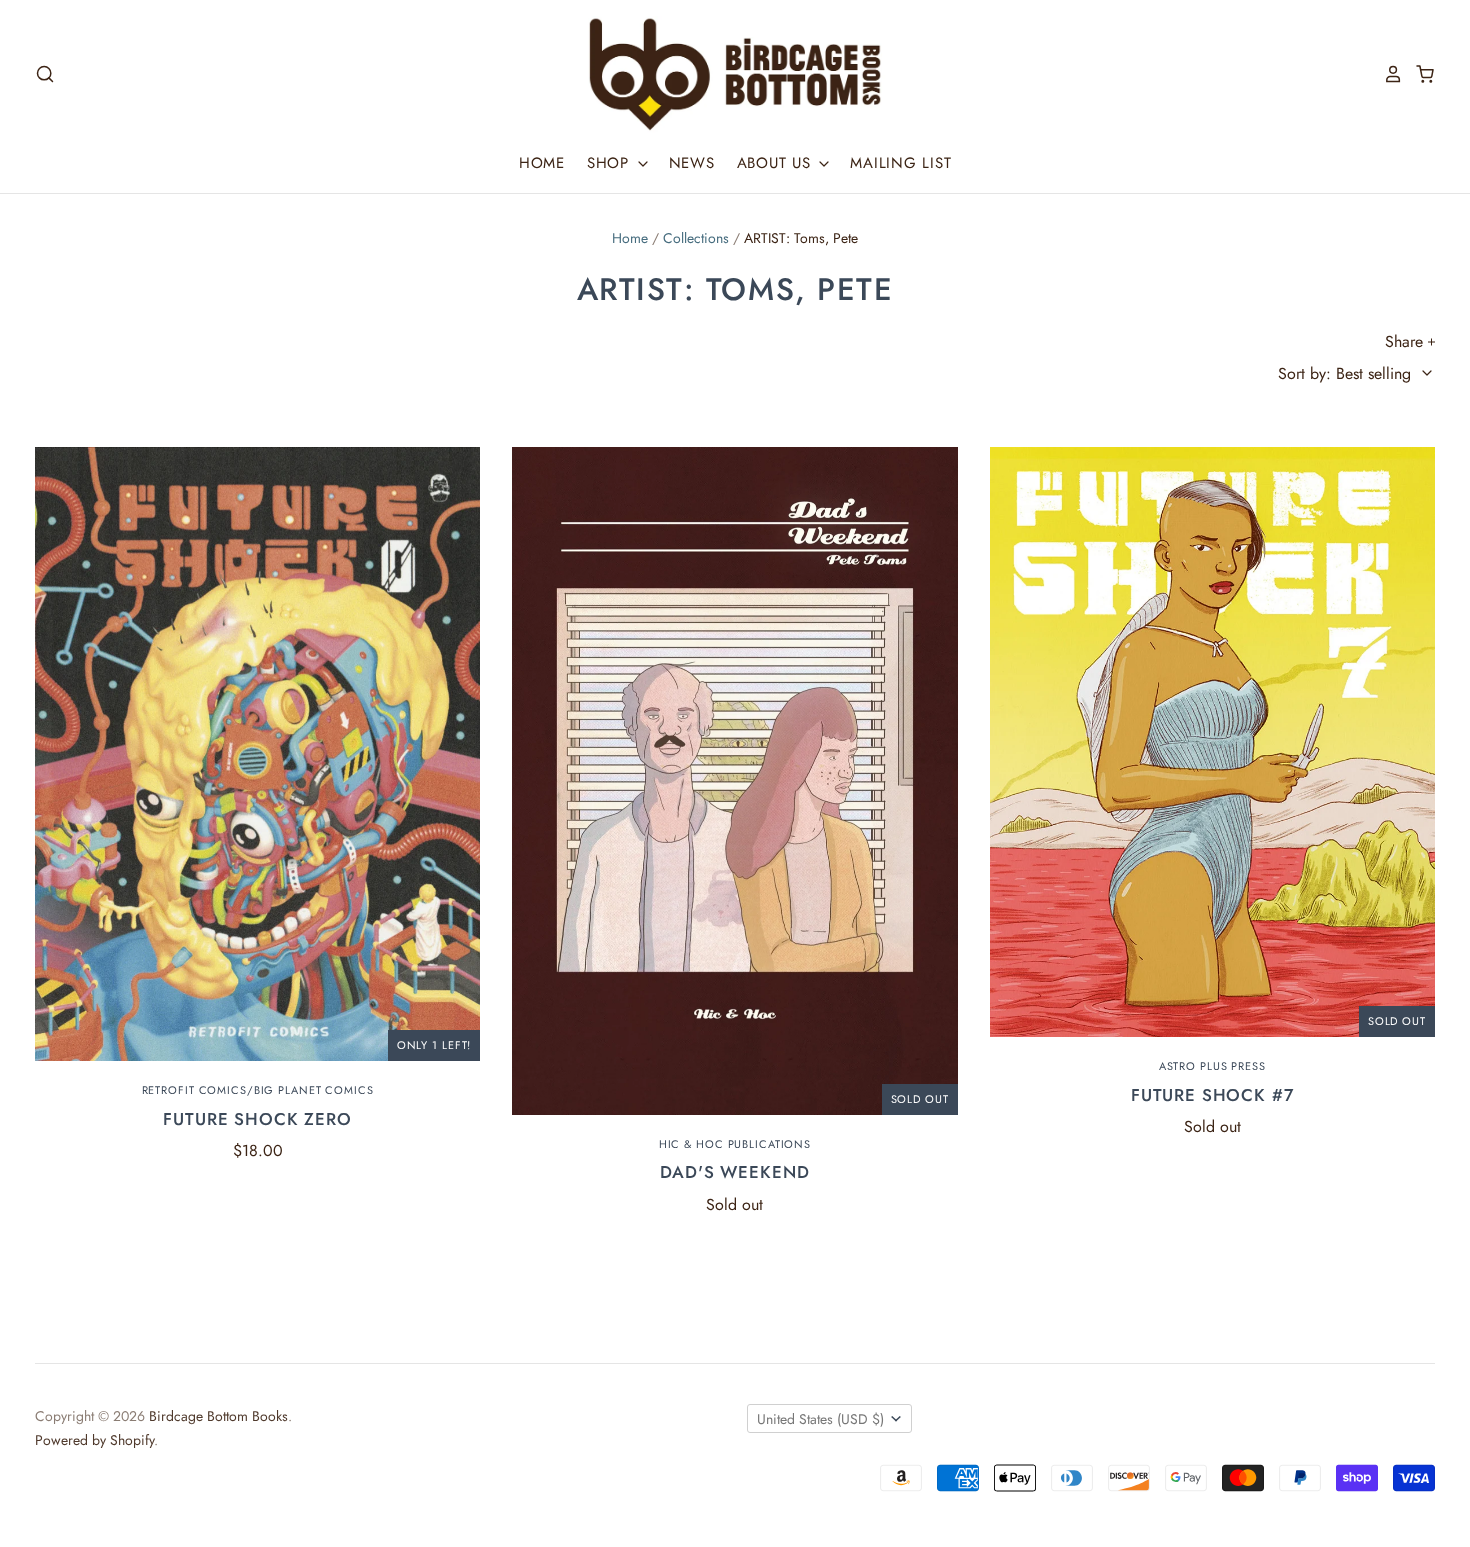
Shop (611, 163)
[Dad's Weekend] (734, 781)
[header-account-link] (1387, 74)
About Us (777, 163)
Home (542, 163)
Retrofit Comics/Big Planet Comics (258, 1090)
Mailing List (900, 163)
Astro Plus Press (1212, 1066)
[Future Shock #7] (1212, 742)
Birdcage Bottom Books (218, 1416)
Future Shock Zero (257, 1119)
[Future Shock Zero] (257, 754)
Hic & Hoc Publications (735, 1144)
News (692, 163)
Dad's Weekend (734, 1172)
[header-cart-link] (1419, 74)
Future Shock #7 (1212, 1095)
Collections (696, 238)
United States (820, 1419)
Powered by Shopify (94, 1440)
